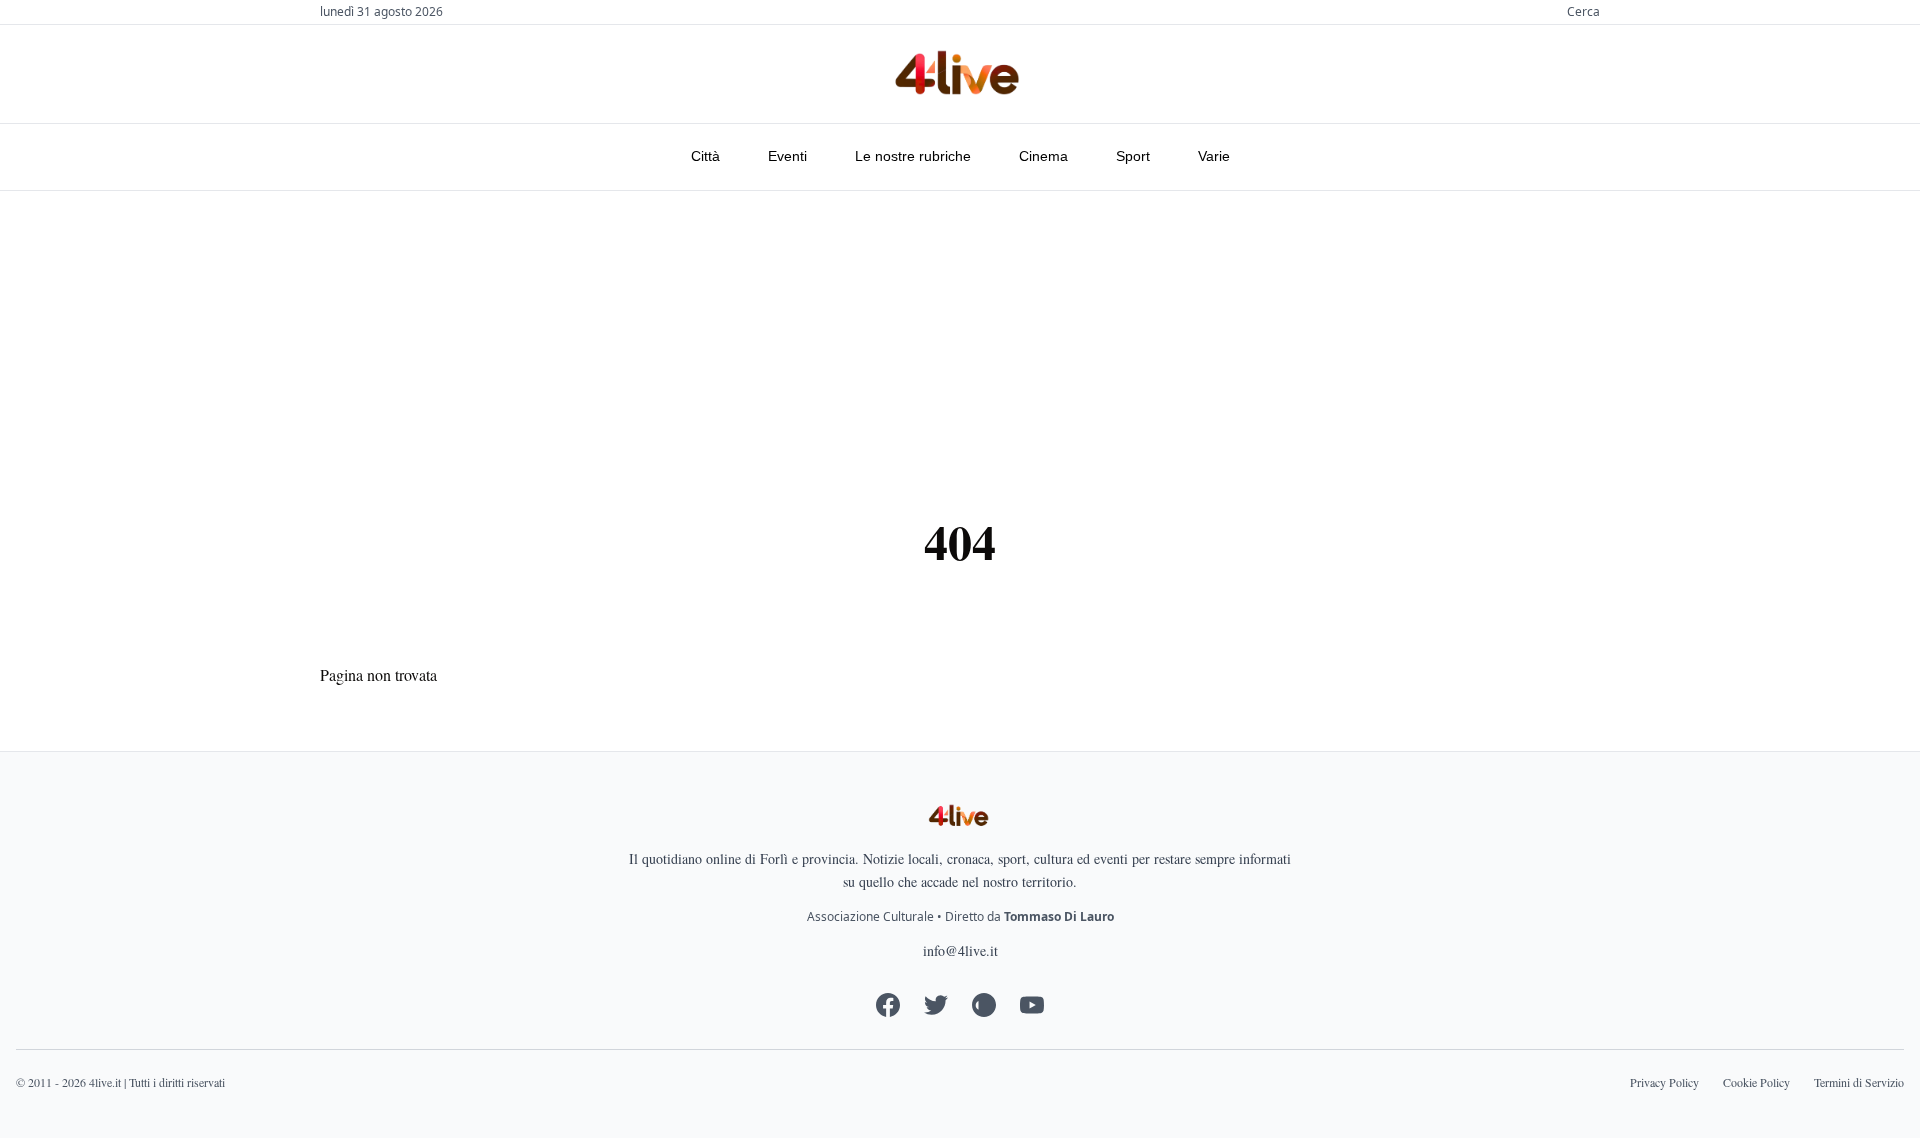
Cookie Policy (1756, 1082)
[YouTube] (1032, 1005)
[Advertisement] (960, 341)
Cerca (1583, 12)
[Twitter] (936, 1005)
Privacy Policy (1664, 1082)
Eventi (787, 156)
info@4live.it (960, 950)
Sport (1133, 156)
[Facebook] (888, 1005)
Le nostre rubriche (913, 156)
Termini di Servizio (1859, 1082)
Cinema (1043, 156)
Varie (1214, 156)
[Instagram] (984, 1005)
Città (705, 156)
